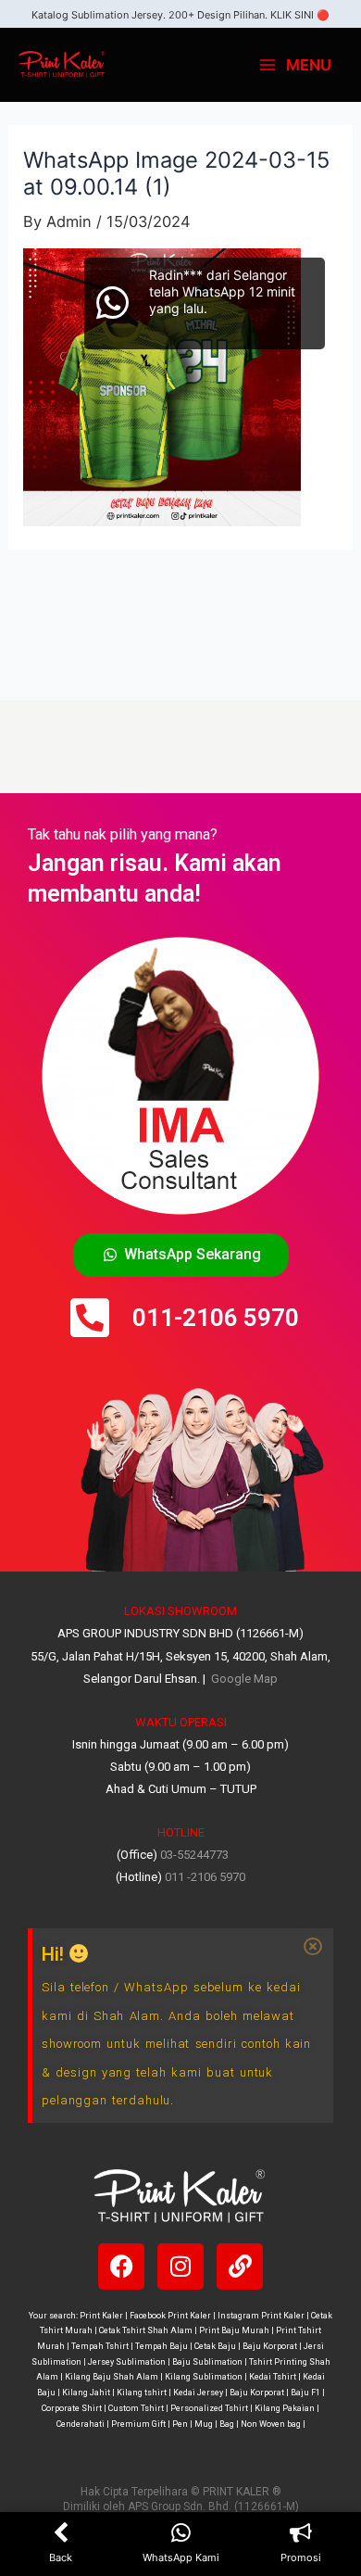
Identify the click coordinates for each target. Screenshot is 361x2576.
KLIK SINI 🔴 (300, 15)
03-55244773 (194, 1855)
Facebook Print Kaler (170, 2316)
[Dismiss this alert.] (312, 1947)
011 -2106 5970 (205, 1877)
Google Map (243, 1679)
